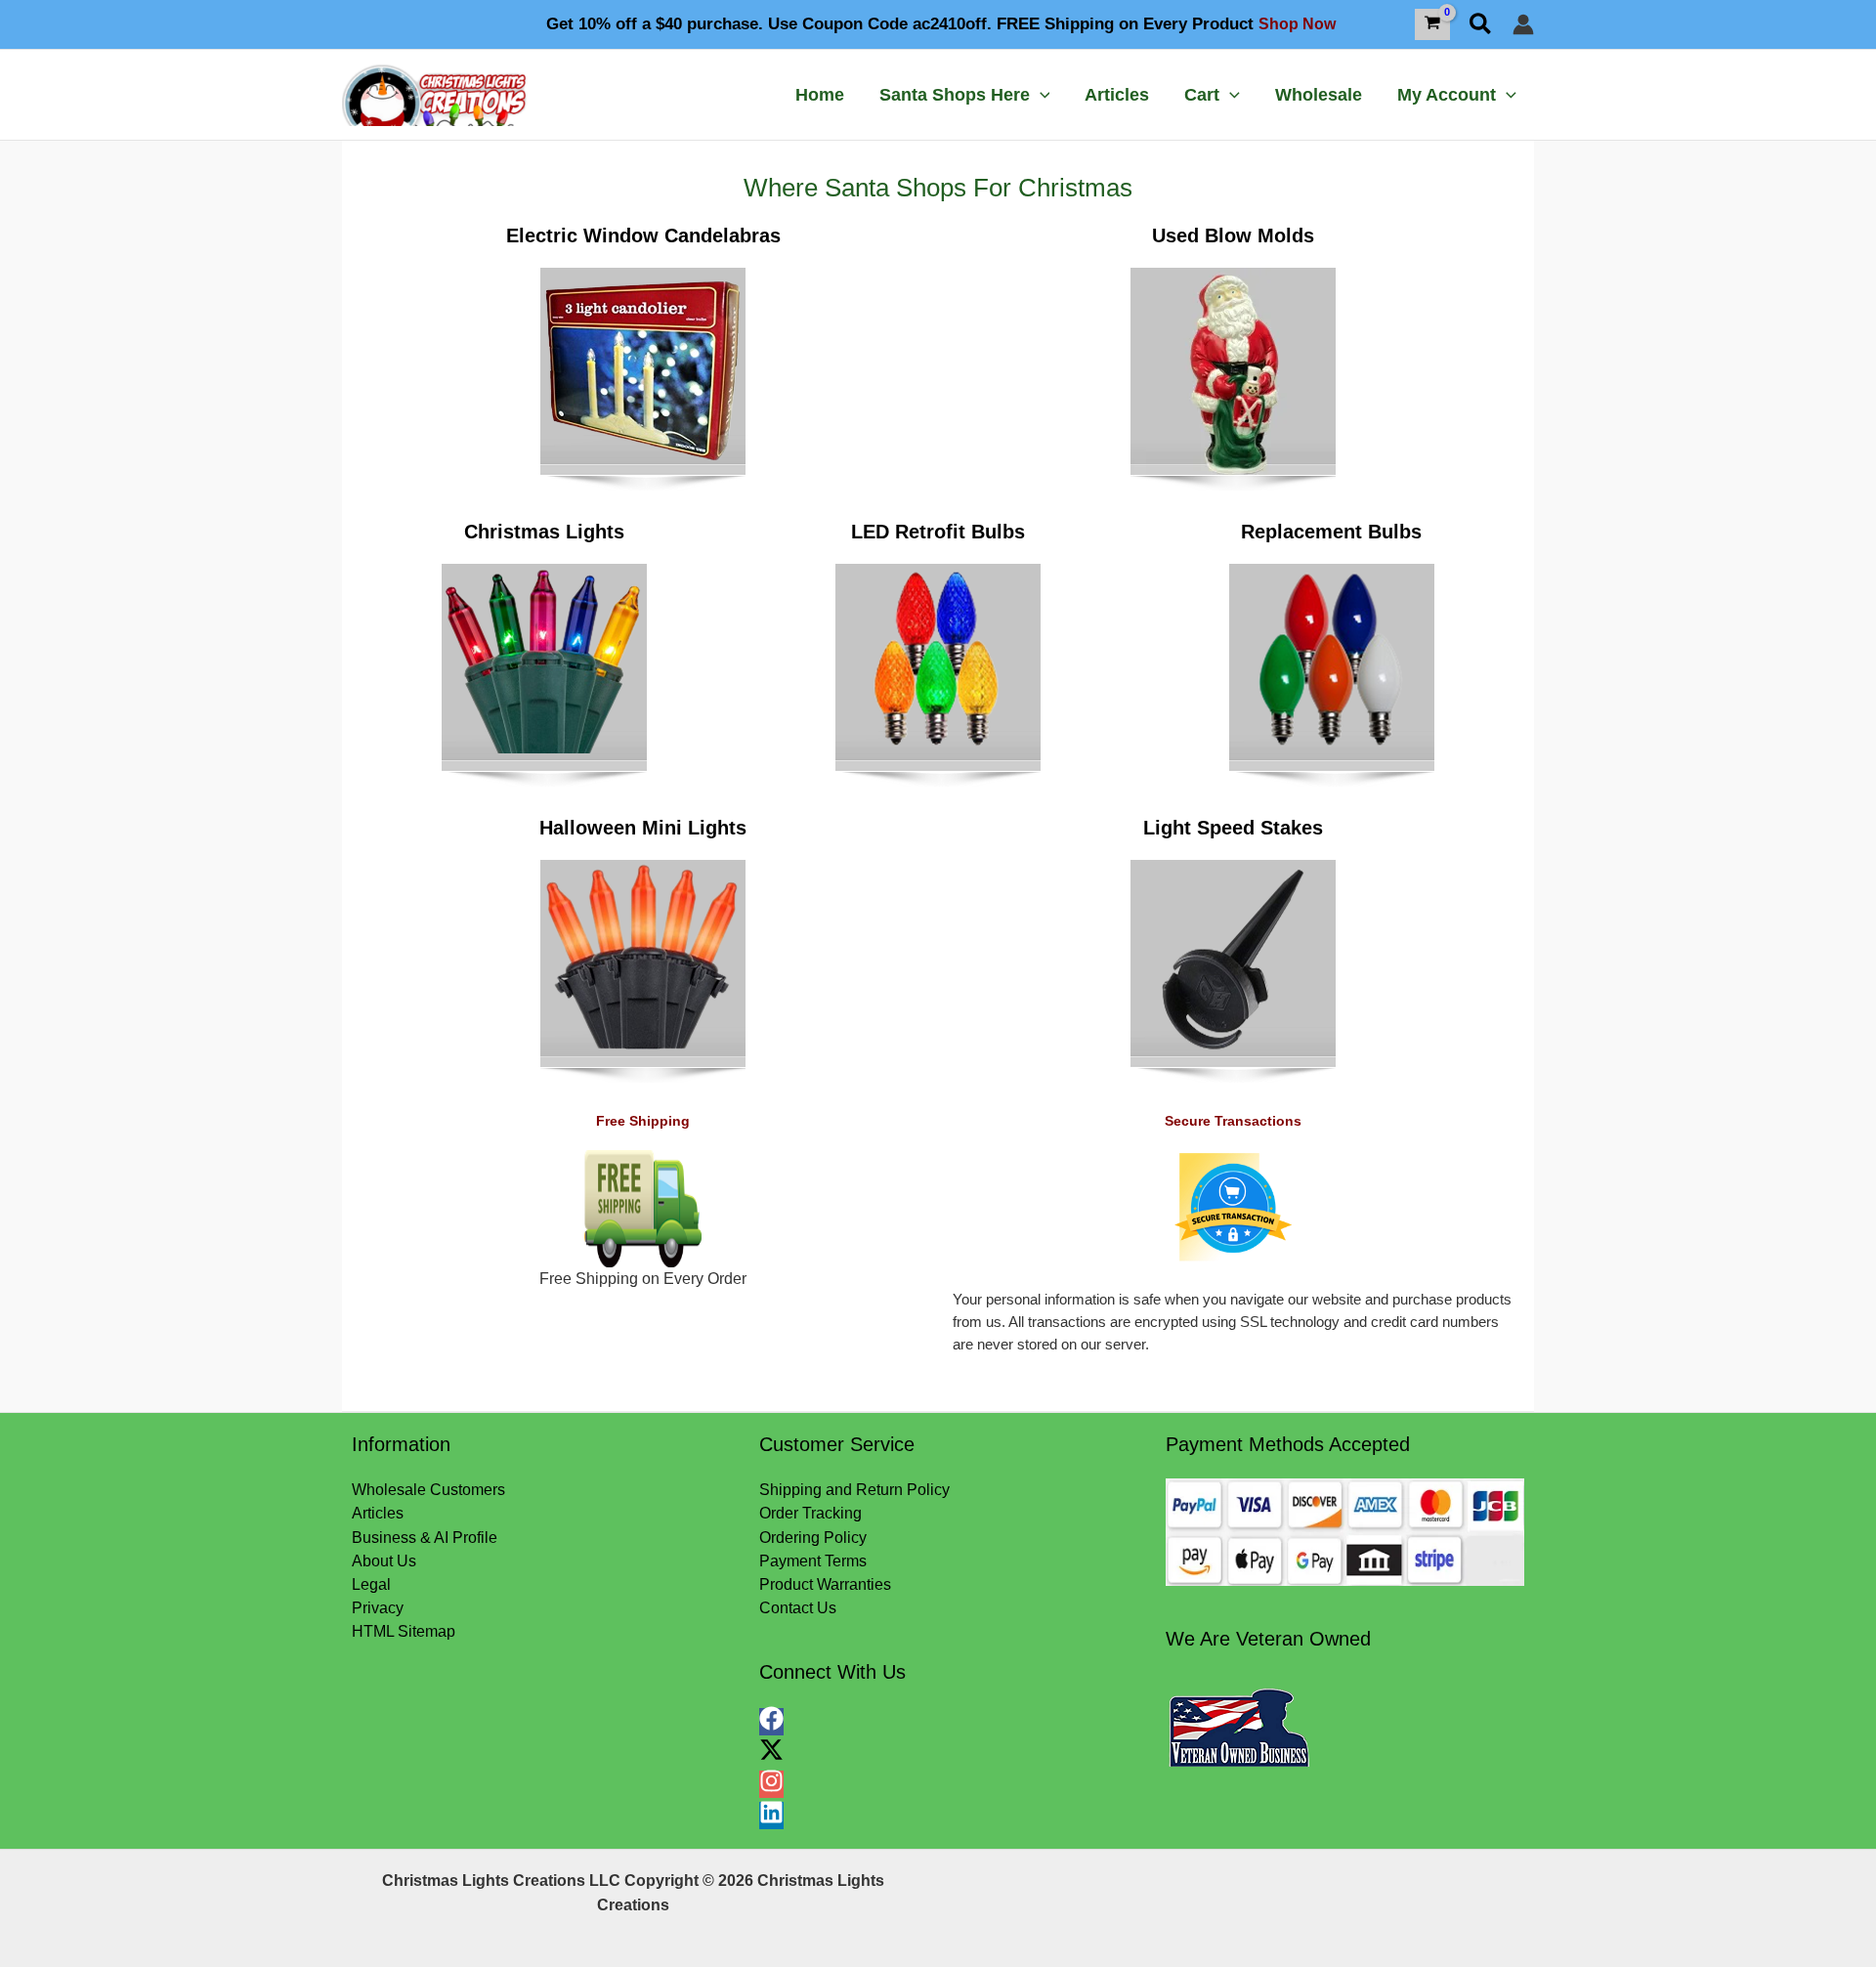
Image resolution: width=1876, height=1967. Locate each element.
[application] (1040, 95)
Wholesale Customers (428, 1490)
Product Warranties (825, 1584)
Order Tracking (810, 1513)
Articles (378, 1513)
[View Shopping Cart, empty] (1433, 24)
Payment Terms (813, 1561)
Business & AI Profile (425, 1538)
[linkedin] (771, 1819)
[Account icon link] (1523, 24)
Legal (371, 1584)
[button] (1481, 25)
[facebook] (774, 1725)
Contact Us (798, 1608)
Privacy (378, 1608)
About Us (384, 1561)
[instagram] (774, 1788)
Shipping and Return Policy (854, 1490)
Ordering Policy (813, 1538)
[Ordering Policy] (1345, 1532)
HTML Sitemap (404, 1631)
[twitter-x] (774, 1756)
